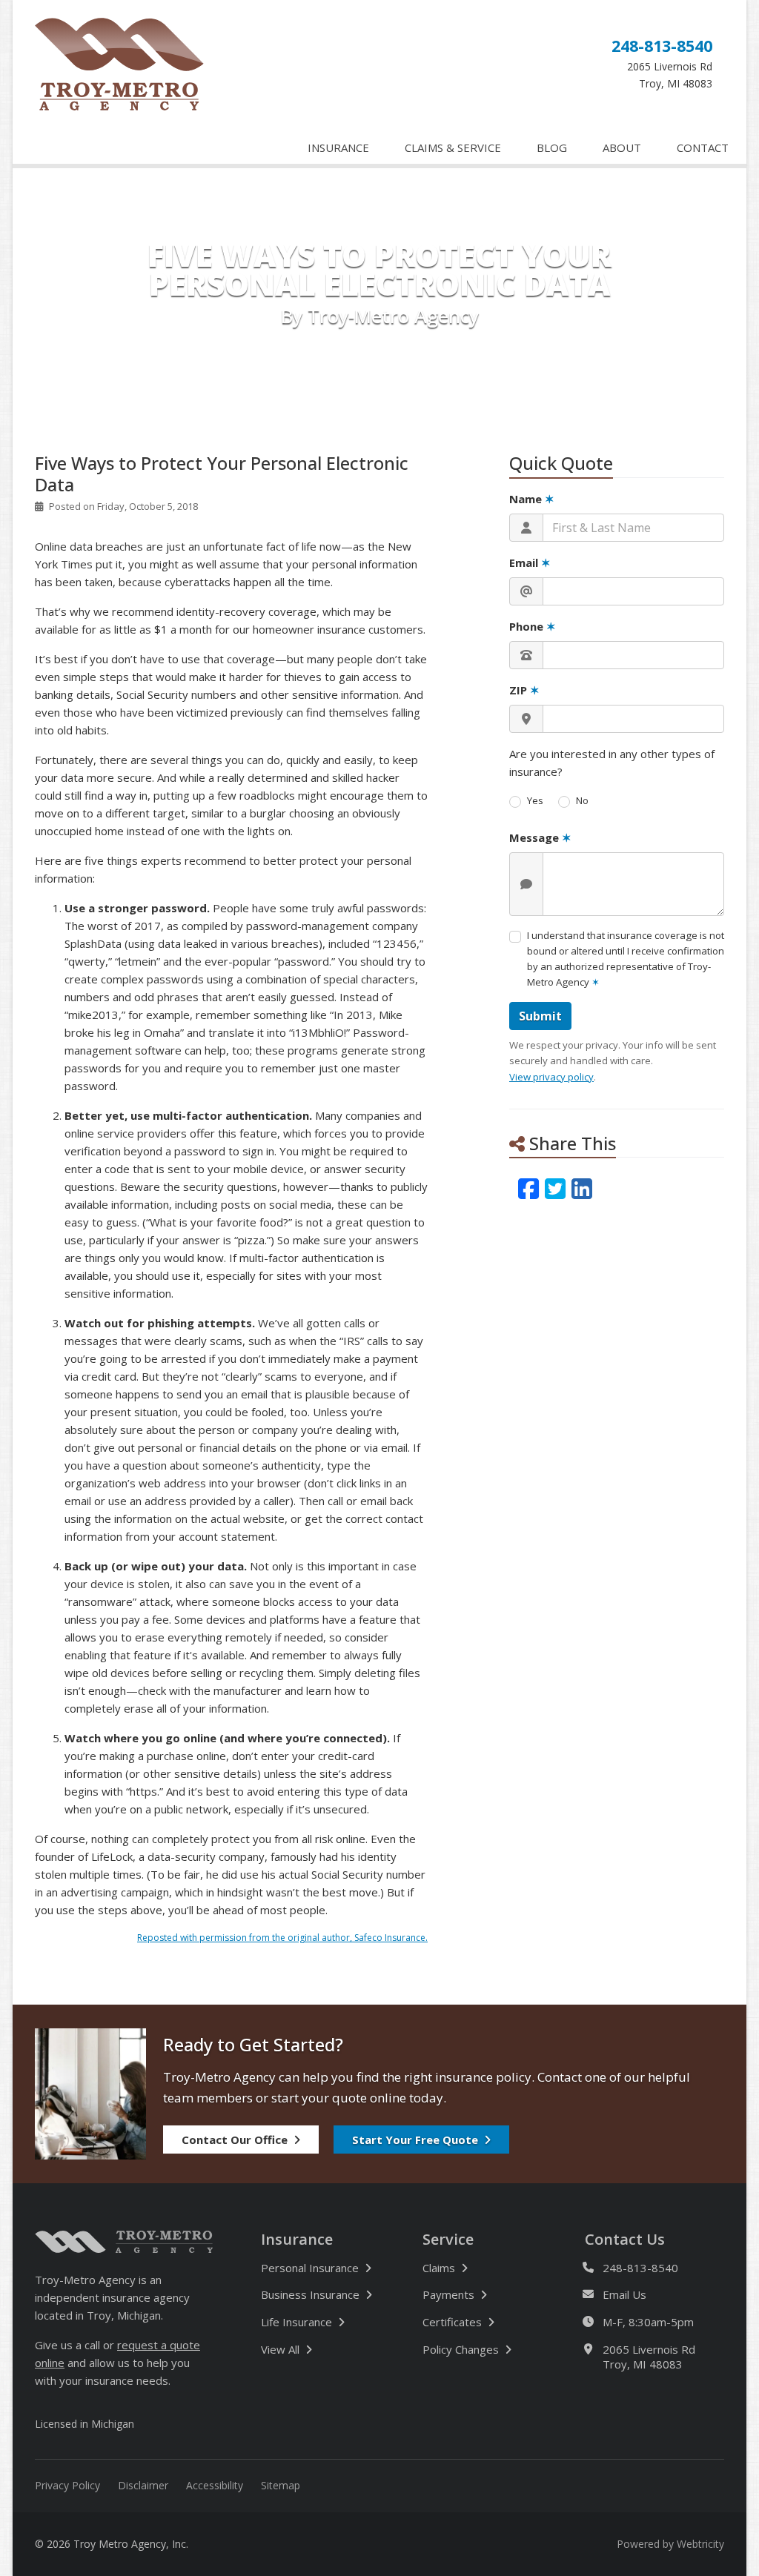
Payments (448, 2294)
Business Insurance (310, 2294)
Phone (533, 626)
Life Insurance (296, 2322)
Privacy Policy (67, 2485)
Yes (535, 800)
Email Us (624, 2294)
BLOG (552, 147)
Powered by (670, 2544)
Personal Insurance (310, 2268)
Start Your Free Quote (415, 2140)
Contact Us (625, 2240)
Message (540, 837)
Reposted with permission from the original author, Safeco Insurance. (282, 1938)
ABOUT (622, 147)
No (582, 800)
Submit (540, 1016)
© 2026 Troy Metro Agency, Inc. (112, 2544)
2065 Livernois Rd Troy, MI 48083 (649, 2357)
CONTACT (703, 147)
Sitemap (281, 2485)
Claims (439, 2268)
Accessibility (215, 2485)
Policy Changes (461, 2349)
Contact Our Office (235, 2140)
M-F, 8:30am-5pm (648, 2322)
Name (532, 499)
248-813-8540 (662, 46)
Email (530, 562)
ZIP (524, 690)
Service (448, 2240)
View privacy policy (551, 1077)
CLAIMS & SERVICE (453, 147)
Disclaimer (143, 2485)
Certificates (452, 2322)
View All (329, 2349)
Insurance (297, 2240)
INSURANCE (338, 147)
